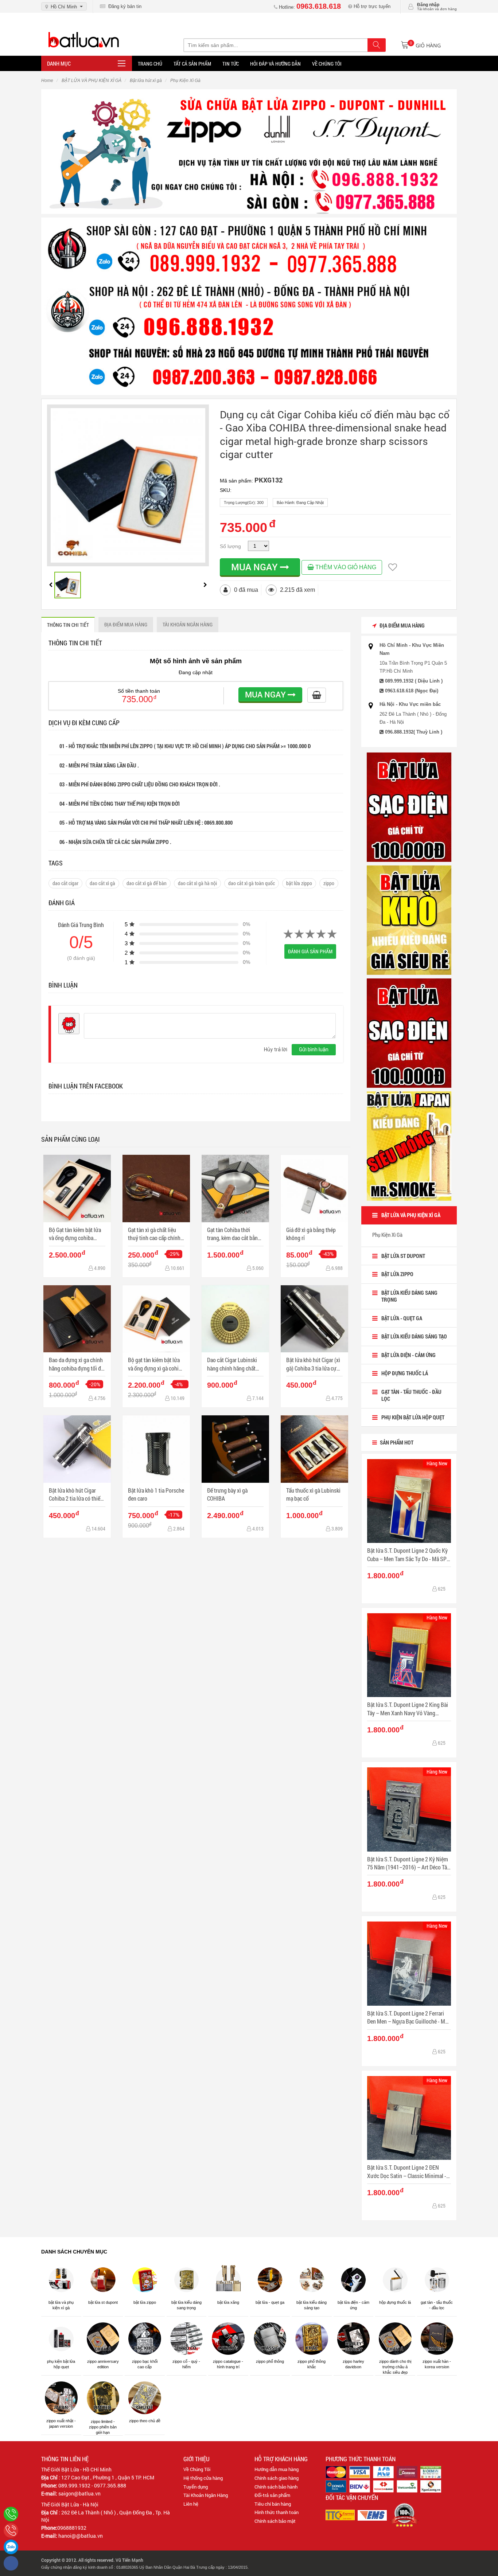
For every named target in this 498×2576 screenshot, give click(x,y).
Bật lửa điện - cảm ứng (408, 1355)
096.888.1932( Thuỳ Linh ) (414, 732)
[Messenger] (11, 2563)
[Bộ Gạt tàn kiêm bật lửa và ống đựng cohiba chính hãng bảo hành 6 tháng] (77, 1189)
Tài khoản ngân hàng (188, 624)
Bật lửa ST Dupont (403, 1256)
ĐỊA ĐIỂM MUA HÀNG (126, 624)
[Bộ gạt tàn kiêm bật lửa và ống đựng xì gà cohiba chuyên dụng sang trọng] (156, 1319)
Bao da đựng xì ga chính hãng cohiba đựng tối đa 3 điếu (76, 1364)
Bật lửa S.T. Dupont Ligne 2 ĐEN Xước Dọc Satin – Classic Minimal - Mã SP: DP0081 (407, 2172)
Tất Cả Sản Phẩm (192, 64)
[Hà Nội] (11, 2514)
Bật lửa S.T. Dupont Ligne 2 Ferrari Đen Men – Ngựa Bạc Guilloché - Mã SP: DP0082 (407, 2018)
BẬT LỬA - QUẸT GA (402, 1318)
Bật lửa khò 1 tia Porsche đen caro (156, 1494)
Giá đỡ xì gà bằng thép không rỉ (311, 1234)
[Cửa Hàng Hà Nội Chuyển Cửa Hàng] (249, 306)
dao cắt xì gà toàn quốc (252, 883)
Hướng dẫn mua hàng (277, 2469)
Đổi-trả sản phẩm (272, 2495)
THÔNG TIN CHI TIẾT (68, 625)
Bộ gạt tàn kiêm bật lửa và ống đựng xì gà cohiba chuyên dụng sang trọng (156, 1364)
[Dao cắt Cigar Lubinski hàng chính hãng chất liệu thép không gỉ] (235, 1319)
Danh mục (59, 63)
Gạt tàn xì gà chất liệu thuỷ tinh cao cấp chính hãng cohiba (154, 1234)
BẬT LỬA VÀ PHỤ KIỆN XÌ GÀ (411, 1215)
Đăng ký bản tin (123, 6)
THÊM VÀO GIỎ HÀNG (345, 567)
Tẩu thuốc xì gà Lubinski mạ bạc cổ (313, 1494)
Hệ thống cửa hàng (203, 2478)
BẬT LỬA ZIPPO (397, 1274)
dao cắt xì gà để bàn (147, 883)
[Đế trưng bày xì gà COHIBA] (235, 1449)
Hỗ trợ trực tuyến (371, 6)
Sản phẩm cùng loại (71, 1139)
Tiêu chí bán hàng (273, 2504)
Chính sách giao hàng (277, 2478)
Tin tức (231, 64)
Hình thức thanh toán (277, 2512)
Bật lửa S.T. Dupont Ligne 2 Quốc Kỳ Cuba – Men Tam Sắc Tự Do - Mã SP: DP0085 (408, 1555)
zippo (329, 883)
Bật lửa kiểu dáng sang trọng (409, 1296)
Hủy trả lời (276, 1049)
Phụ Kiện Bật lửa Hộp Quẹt (413, 1417)
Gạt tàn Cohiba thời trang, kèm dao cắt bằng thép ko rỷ (234, 1234)
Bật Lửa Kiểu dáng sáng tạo (414, 1336)
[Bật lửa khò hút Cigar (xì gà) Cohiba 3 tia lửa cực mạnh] (314, 1319)
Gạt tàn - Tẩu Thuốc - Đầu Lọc (411, 1395)
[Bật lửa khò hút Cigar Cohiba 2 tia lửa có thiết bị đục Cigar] (77, 1449)
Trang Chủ (150, 64)
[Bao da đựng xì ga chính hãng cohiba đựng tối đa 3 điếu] (77, 1319)
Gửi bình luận (314, 1049)
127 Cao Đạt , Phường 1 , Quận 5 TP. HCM (108, 2477)
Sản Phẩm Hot (396, 1442)
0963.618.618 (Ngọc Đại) (412, 691)
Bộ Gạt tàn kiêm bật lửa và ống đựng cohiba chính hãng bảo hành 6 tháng (75, 1234)
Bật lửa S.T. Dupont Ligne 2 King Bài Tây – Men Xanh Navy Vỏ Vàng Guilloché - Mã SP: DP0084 (408, 1709)
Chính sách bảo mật (275, 2521)
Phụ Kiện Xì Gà (387, 1235)
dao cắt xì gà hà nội (197, 883)
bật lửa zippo (299, 883)
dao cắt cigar (65, 883)
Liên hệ (191, 2504)
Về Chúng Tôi (197, 2469)
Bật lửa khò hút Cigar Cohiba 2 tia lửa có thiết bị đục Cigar (75, 1495)
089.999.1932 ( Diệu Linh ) (414, 681)
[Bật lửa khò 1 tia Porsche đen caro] (156, 1449)
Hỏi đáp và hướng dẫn (275, 64)
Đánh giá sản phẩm (310, 951)
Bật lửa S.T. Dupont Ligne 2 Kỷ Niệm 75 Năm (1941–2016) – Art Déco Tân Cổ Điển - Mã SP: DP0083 (408, 1863)
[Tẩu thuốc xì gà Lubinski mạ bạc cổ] (314, 1449)
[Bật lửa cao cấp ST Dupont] (409, 1033)
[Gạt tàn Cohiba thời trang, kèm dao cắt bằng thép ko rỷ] (235, 1189)
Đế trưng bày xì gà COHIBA (227, 1494)
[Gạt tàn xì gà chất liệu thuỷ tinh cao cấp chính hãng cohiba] (156, 1189)
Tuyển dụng (196, 2487)
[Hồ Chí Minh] (11, 2530)
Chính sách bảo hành (276, 2487)
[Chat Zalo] (11, 2547)
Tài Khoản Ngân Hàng (206, 2495)
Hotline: (309, 7)
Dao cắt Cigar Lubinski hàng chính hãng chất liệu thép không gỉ (232, 1364)
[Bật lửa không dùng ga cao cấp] (409, 807)
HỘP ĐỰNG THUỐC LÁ (405, 1373)
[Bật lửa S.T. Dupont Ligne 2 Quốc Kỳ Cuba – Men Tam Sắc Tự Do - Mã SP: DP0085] (409, 1501)
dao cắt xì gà (102, 883)
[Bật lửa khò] (409, 920)
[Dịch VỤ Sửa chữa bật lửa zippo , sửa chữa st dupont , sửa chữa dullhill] (249, 151)
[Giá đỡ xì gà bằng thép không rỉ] (314, 1189)
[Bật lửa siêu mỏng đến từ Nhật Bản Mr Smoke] (409, 1146)
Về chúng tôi (327, 64)
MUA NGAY (256, 567)
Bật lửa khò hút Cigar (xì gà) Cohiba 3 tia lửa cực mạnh (313, 1364)
